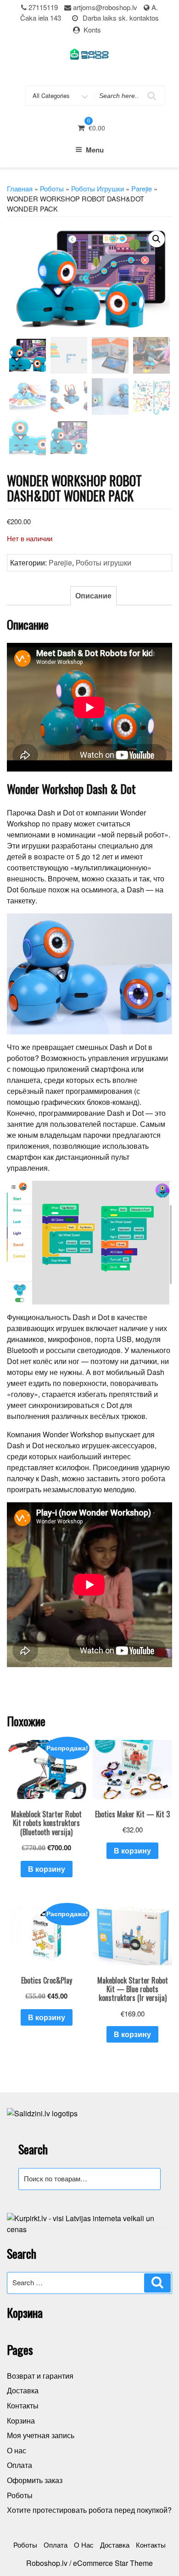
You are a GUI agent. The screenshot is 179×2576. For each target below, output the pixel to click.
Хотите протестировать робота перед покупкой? (89, 2510)
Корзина (21, 2421)
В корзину (47, 1869)
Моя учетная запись (41, 2435)
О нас (17, 2450)
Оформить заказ (35, 2480)
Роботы (52, 188)
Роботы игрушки (98, 188)
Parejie (142, 188)
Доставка (23, 2390)
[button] (157, 239)
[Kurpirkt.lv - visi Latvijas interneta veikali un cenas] (89, 2223)
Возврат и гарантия (40, 2376)
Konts (92, 30)
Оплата (20, 2465)
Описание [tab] (93, 595)
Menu (95, 150)
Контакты (23, 2405)
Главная (20, 188)
